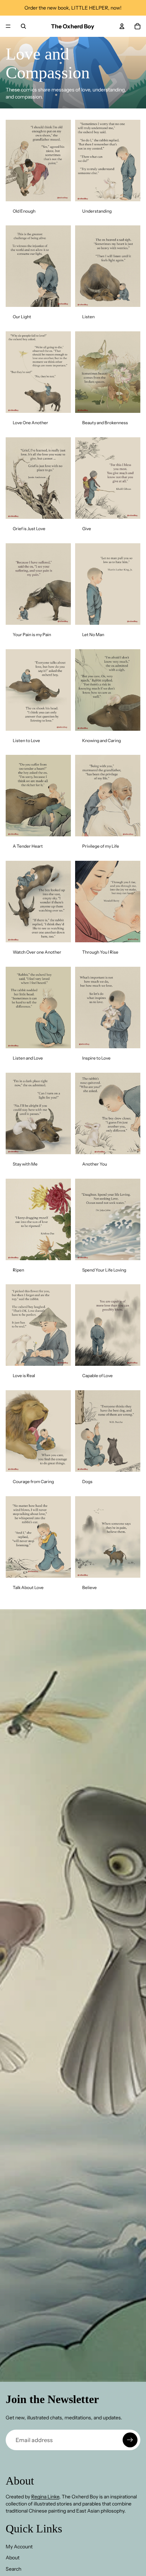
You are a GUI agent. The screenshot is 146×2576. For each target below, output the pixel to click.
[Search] (23, 26)
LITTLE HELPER (90, 8)
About (13, 2558)
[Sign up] (130, 2440)
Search (13, 2569)
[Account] (122, 26)
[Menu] (8, 26)
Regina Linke (45, 2497)
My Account (19, 2547)
